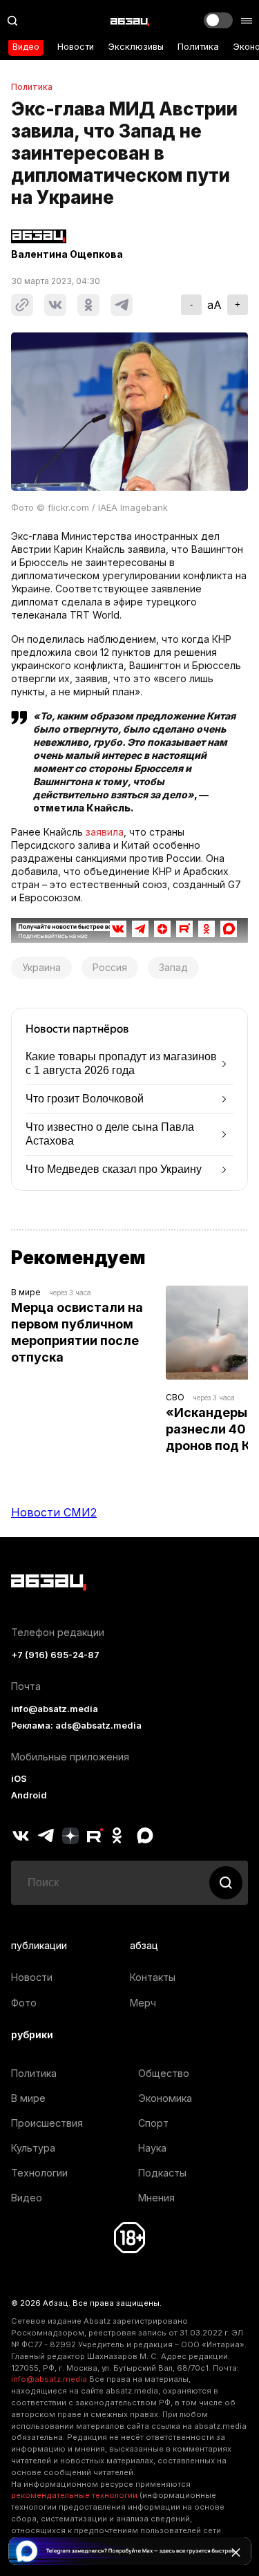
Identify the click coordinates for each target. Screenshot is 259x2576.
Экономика (165, 2098)
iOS (19, 1779)
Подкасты (162, 2173)
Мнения (156, 2198)
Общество (164, 2073)
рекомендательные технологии (74, 2495)
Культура (33, 2148)
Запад (173, 967)
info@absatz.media (55, 1709)
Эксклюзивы (136, 47)
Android (29, 1795)
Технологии (39, 2173)
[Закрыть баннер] (236, 2553)
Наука (152, 2148)
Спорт (153, 2123)
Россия (110, 967)
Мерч (143, 2003)
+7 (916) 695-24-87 (55, 1655)
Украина (41, 967)
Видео (26, 47)
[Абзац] (130, 21)
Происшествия (47, 2123)
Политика (198, 47)
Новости (76, 47)
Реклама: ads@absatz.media (76, 1726)
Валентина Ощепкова (67, 254)
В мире (26, 1292)
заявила (105, 832)
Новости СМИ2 (54, 1512)
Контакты (153, 1977)
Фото (24, 2003)
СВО (175, 1397)
